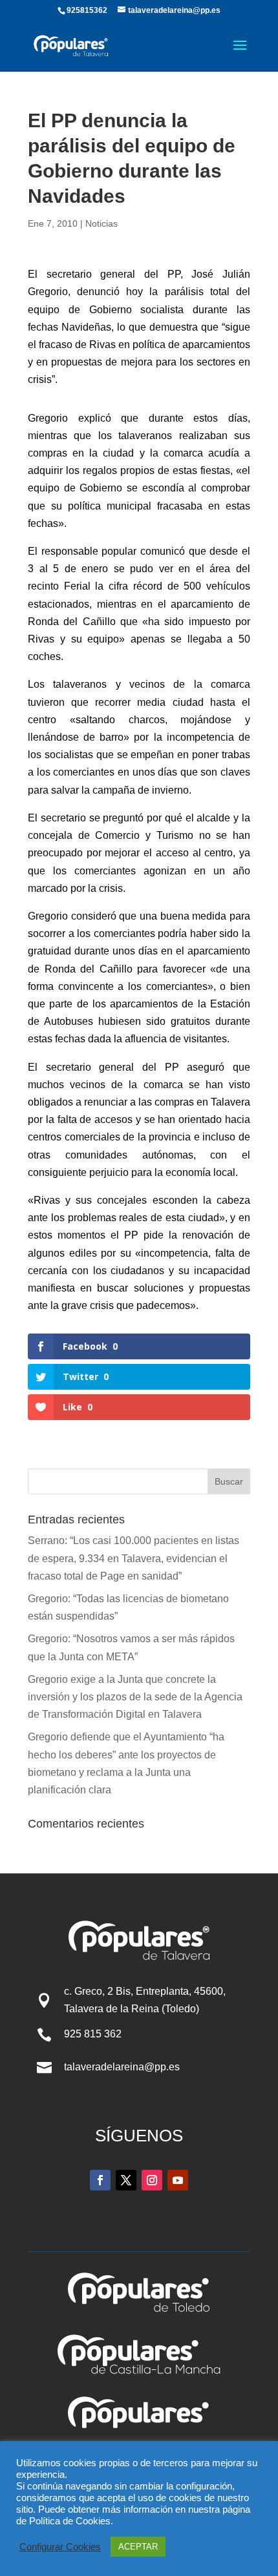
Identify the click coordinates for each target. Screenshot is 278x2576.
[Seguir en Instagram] (152, 2180)
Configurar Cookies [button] (60, 2547)
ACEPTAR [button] (138, 2547)
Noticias (102, 223)
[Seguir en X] (126, 2180)
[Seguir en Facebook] (100, 2180)
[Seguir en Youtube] (178, 2180)
